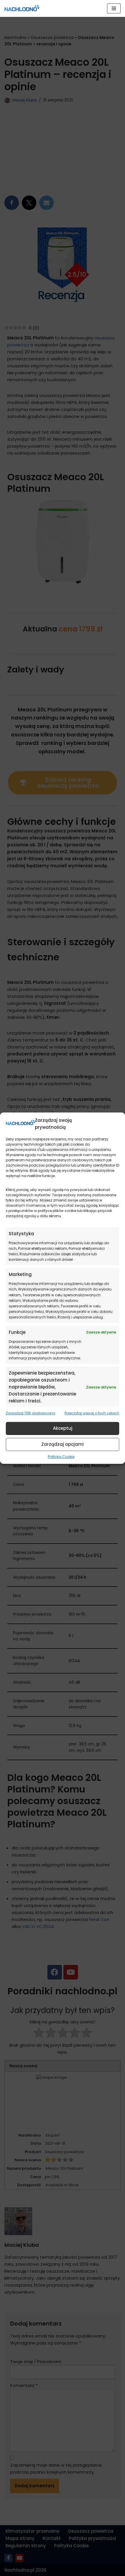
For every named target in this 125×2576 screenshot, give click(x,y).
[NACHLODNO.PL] (22, 8)
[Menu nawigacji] (114, 8)
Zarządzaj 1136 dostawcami (31, 1413)
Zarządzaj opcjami (63, 1444)
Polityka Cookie (61, 1456)
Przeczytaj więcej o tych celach (92, 1413)
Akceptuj (63, 1428)
